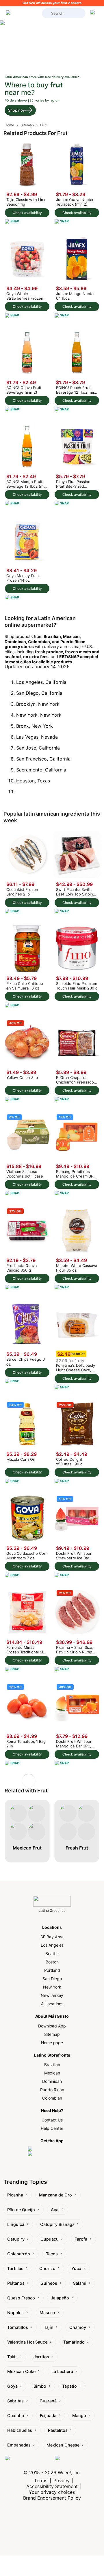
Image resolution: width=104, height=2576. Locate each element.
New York (52, 1987)
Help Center (52, 2128)
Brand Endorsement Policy (52, 2498)
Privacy (62, 2481)
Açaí (55, 2210)
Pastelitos (58, 2430)
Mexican (52, 2073)
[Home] (22, 13)
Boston (52, 1962)
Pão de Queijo (21, 2210)
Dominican (52, 2081)
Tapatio (69, 2386)
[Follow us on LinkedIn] (77, 2462)
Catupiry (16, 2239)
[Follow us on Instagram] (28, 2462)
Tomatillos (18, 2327)
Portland (52, 1970)
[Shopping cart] (94, 13)
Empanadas (19, 2445)
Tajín (49, 2327)
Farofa (81, 2239)
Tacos (52, 2254)
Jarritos (41, 2357)
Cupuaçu (50, 2239)
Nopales (15, 2313)
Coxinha (16, 2416)
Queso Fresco (21, 2298)
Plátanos (16, 2283)
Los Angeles (52, 1945)
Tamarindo (74, 2342)
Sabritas (15, 2401)
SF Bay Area (52, 1937)
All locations (52, 2004)
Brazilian (52, 2065)
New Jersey (52, 1995)
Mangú (79, 2416)
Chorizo (47, 2268)
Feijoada (48, 2416)
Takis (12, 2357)
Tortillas (15, 2268)
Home (9, 125)
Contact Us (52, 2120)
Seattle (52, 1953)
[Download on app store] (52, 2149)
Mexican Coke (21, 2371)
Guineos (49, 2283)
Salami (80, 2283)
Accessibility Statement (52, 2486)
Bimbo (40, 2386)
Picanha (15, 2195)
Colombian (52, 2098)
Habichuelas (20, 2430)
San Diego (52, 1979)
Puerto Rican (52, 2090)
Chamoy (78, 2327)
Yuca (76, 2268)
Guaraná (48, 2401)
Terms (41, 2481)
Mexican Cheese (63, 2445)
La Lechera (62, 2371)
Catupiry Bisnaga (57, 2224)
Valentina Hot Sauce (27, 2342)
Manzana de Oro (55, 2195)
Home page (52, 2043)
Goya (12, 2386)
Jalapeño (60, 2298)
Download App (52, 2026)
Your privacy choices (52, 2492)
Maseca (47, 2313)
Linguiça (16, 2224)
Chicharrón (19, 2254)
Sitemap (27, 125)
